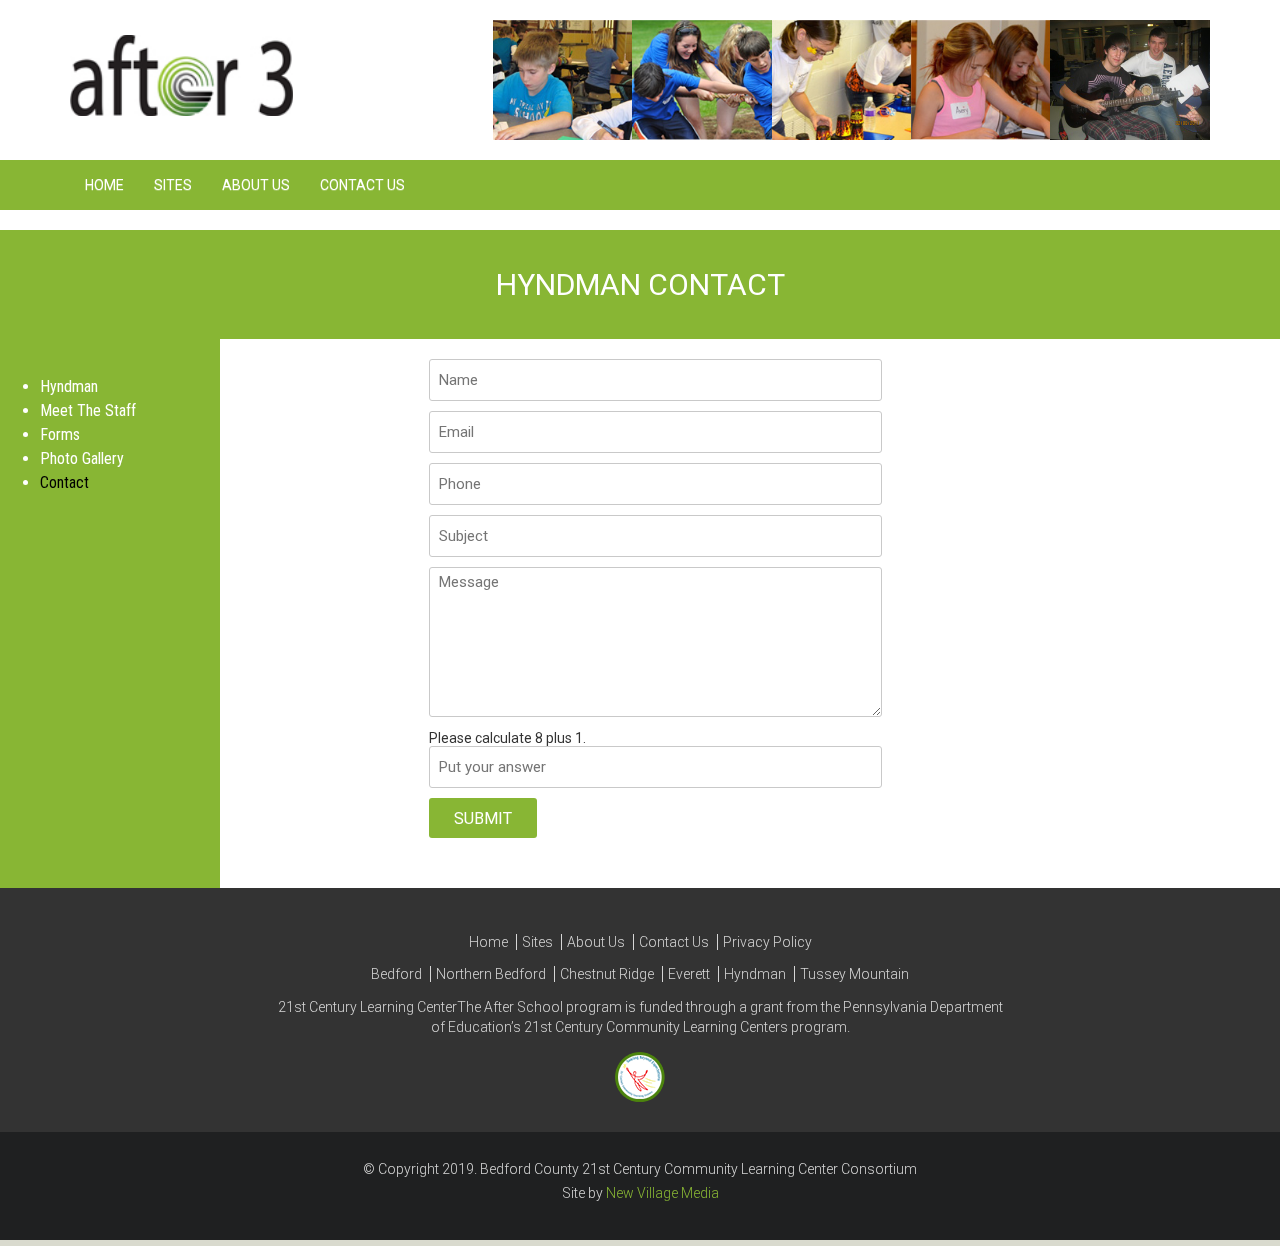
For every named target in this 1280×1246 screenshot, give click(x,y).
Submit (483, 818)
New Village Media (662, 1193)
